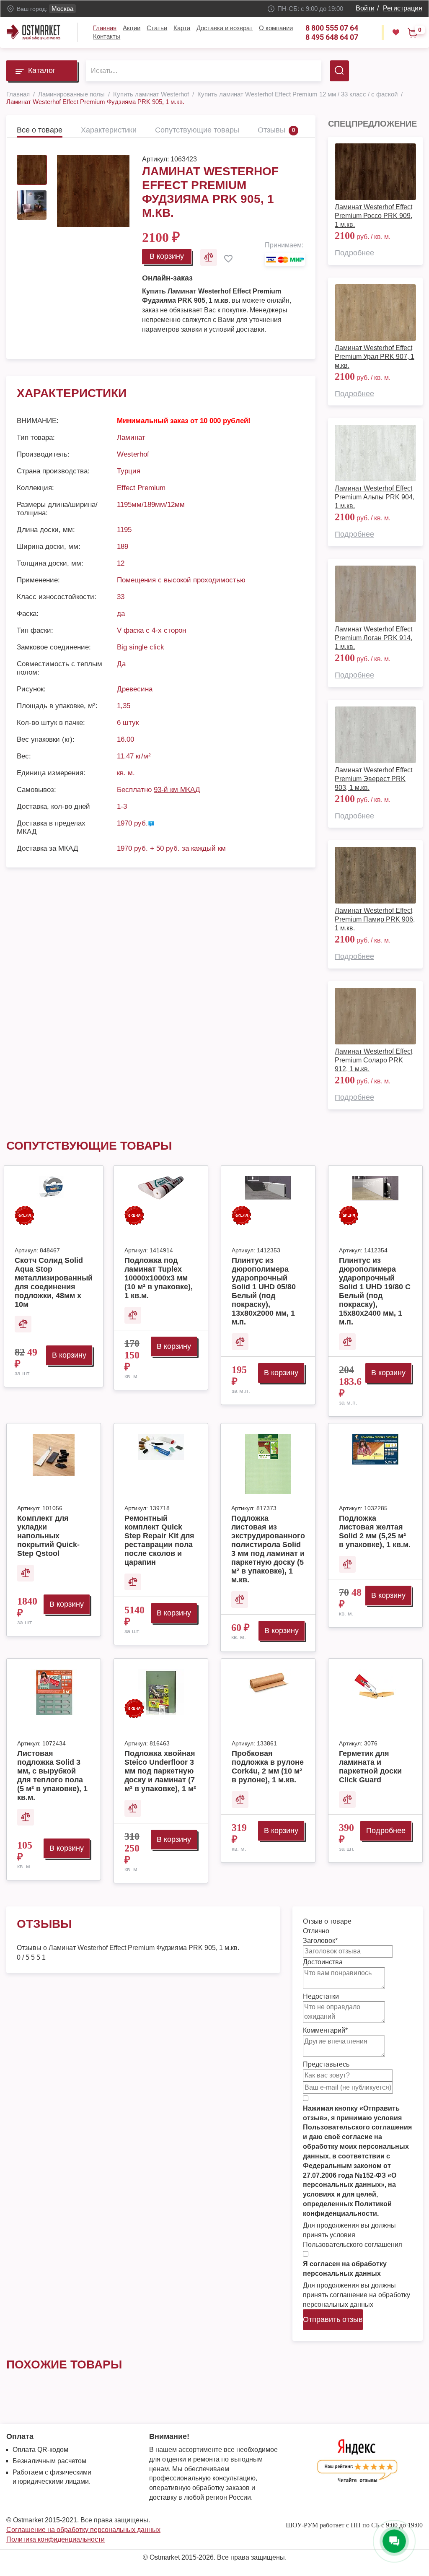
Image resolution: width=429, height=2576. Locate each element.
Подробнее (354, 253)
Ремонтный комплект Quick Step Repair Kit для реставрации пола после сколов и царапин (159, 1540)
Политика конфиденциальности (56, 2539)
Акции (132, 28)
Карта (182, 28)
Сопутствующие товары (197, 130)
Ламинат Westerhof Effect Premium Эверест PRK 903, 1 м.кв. (373, 779)
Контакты (107, 36)
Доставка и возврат (225, 28)
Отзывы (271, 130)
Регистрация (403, 8)
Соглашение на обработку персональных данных (83, 2530)
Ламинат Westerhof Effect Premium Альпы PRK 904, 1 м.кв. (375, 497)
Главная (105, 28)
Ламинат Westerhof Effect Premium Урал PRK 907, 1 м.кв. (375, 357)
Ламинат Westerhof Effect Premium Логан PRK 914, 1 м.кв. (373, 638)
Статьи (157, 28)
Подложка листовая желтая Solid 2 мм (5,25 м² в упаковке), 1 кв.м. (375, 1531)
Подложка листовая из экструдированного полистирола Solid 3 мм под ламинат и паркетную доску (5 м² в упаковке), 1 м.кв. (268, 1549)
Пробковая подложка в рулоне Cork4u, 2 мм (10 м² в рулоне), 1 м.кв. (268, 1767)
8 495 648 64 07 (332, 37)
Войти (365, 8)
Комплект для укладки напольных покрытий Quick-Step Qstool (48, 1536)
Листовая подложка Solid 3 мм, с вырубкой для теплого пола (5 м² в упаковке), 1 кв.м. (52, 1775)
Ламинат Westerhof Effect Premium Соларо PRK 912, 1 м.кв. (373, 1060)
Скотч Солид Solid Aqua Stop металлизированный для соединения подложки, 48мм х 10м (54, 1282)
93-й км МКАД (177, 790)
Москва (62, 9)
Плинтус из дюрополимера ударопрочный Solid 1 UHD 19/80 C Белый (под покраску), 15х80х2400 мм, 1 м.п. (375, 1291)
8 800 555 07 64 (332, 28)
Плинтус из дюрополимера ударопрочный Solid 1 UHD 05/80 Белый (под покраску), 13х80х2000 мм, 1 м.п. (264, 1291)
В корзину (167, 256)
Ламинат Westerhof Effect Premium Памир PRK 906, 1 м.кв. (375, 919)
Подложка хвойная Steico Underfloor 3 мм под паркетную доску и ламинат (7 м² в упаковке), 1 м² (160, 1771)
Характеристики (109, 130)
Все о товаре (40, 130)
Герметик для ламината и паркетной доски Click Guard (370, 1767)
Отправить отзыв (333, 2319)
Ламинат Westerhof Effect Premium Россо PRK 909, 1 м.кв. (373, 216)
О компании (276, 28)
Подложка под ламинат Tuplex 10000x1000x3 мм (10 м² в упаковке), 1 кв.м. (159, 1278)
